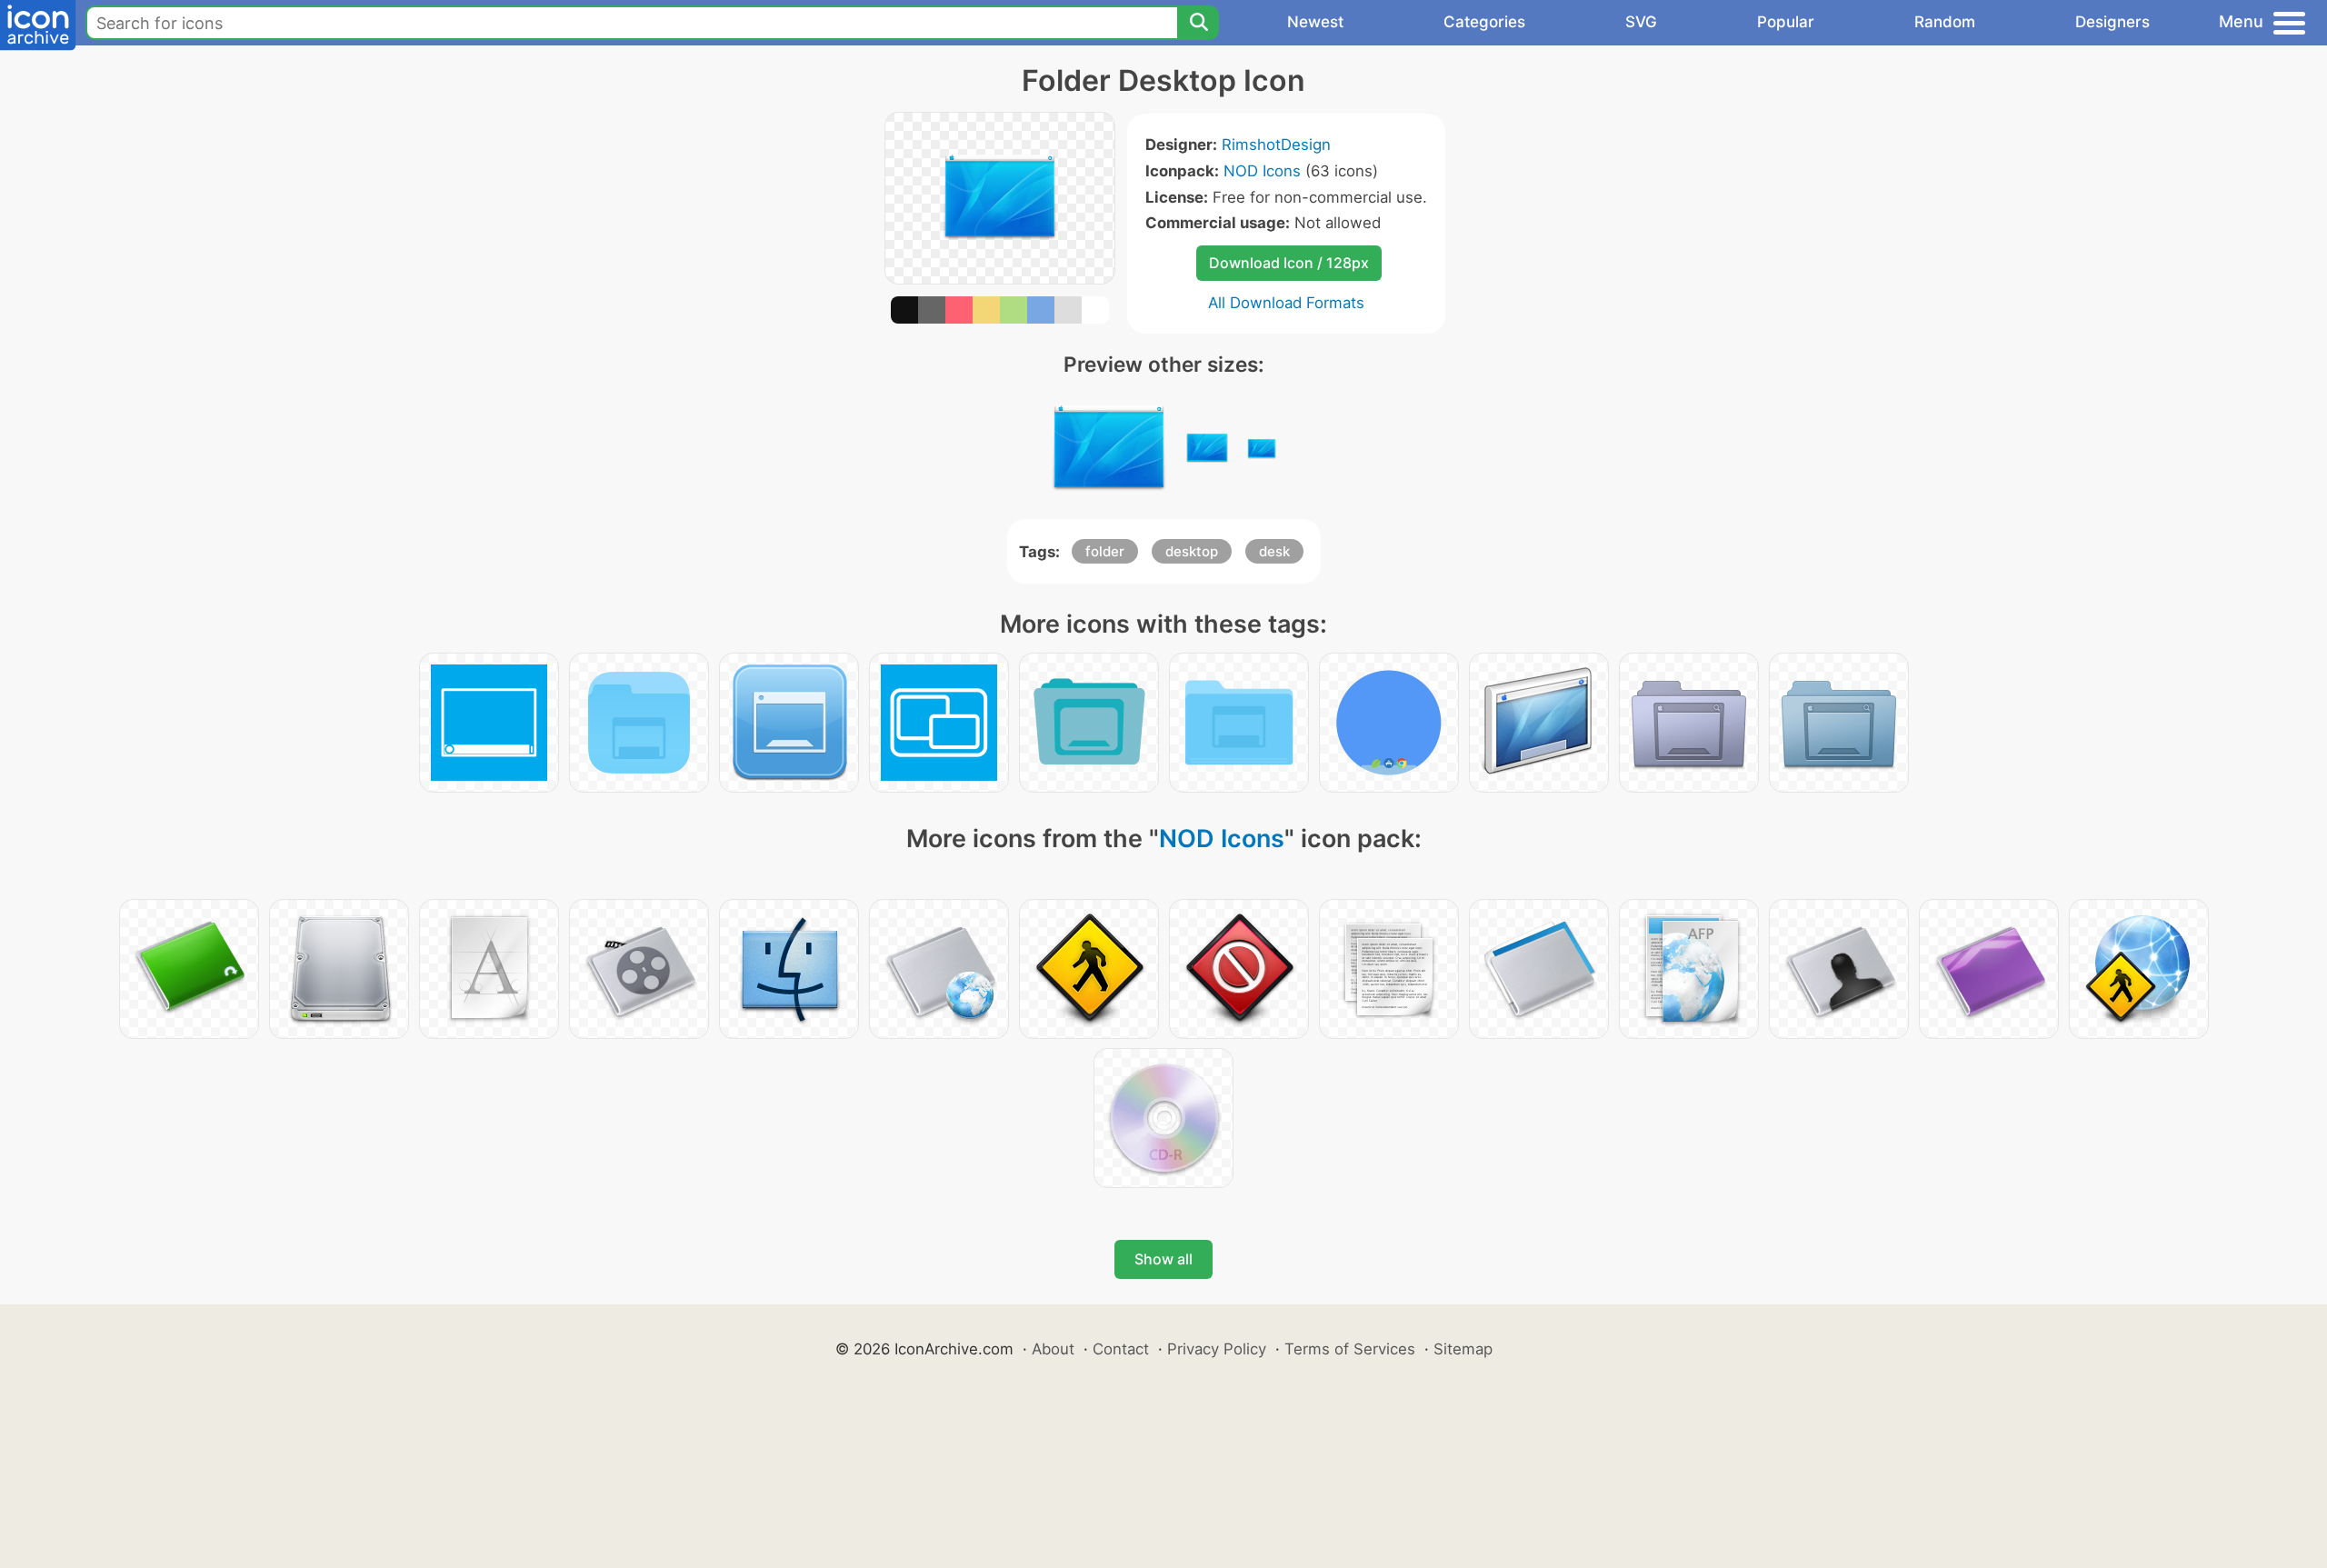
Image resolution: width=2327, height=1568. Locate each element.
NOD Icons (1262, 171)
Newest (1315, 22)
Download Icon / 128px (1289, 263)
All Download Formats (1286, 303)
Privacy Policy (1217, 1349)
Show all (1163, 1259)
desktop (1192, 551)
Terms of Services (1350, 1349)
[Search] (1198, 23)
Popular (1786, 22)
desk (1274, 551)
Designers (2112, 22)
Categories (1484, 22)
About (1053, 1349)
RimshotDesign (1276, 145)
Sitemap (1463, 1349)
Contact (1121, 1349)
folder (1105, 551)
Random (1945, 22)
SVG (1641, 22)
